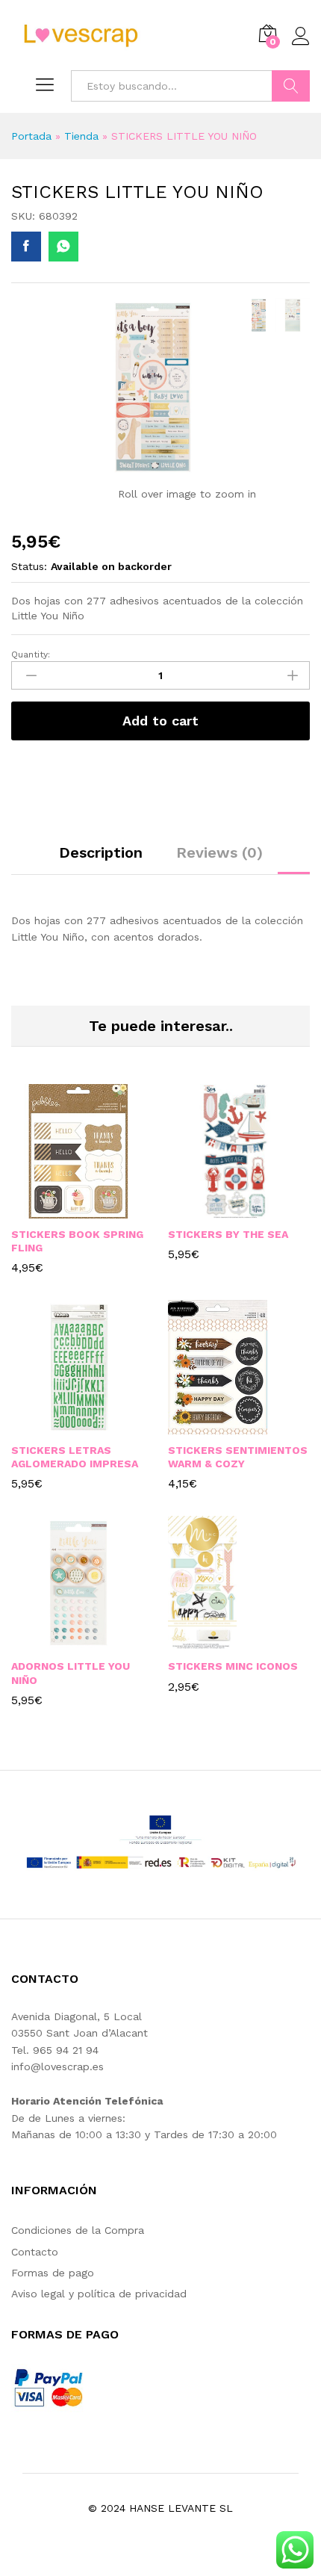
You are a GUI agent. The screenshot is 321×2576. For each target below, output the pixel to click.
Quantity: (31, 654)
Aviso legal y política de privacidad (99, 2294)
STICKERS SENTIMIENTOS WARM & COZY (238, 1457)
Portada (31, 136)
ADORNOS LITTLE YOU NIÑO (71, 1673)
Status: (29, 566)
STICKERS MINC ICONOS (233, 1666)
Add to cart (160, 721)
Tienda (81, 136)
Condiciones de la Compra (78, 2230)
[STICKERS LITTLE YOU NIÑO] (26, 247)
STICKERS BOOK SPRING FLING (77, 1241)
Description (101, 852)
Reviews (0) (219, 852)
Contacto (35, 2252)
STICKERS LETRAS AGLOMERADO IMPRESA (75, 1457)
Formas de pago (53, 2273)
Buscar (291, 86)
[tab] (101, 859)
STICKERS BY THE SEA (228, 1234)
